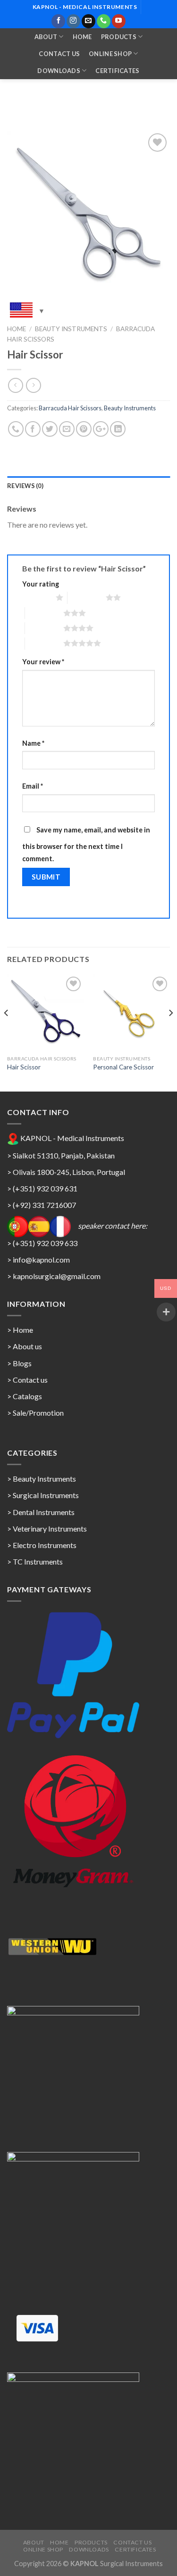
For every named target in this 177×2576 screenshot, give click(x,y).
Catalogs (27, 1396)
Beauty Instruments (71, 329)
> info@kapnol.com (38, 1259)
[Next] (170, 1032)
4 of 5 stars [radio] (44, 628)
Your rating (41, 584)
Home (82, 37)
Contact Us (59, 54)
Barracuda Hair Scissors (70, 408)
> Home (20, 1330)
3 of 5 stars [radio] (44, 613)
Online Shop (110, 54)
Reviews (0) (25, 486)
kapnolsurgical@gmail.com (57, 1276)
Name (33, 743)
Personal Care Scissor (123, 1067)
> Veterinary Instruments (47, 1528)
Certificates (117, 71)
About (46, 37)
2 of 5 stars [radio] (87, 597)
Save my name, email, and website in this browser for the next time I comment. (86, 844)
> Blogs (19, 1363)
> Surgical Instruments (43, 1495)
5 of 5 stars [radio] (44, 643)
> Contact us (27, 1380)
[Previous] (7, 1032)
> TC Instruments (35, 1561)
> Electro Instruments (42, 1545)
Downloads (59, 71)
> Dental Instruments (41, 1512)
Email (33, 786)
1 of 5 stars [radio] (37, 597)
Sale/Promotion (38, 1413)
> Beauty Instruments (42, 1479)
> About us (25, 1346)
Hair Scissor (24, 1067)
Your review (43, 662)
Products (119, 37)
